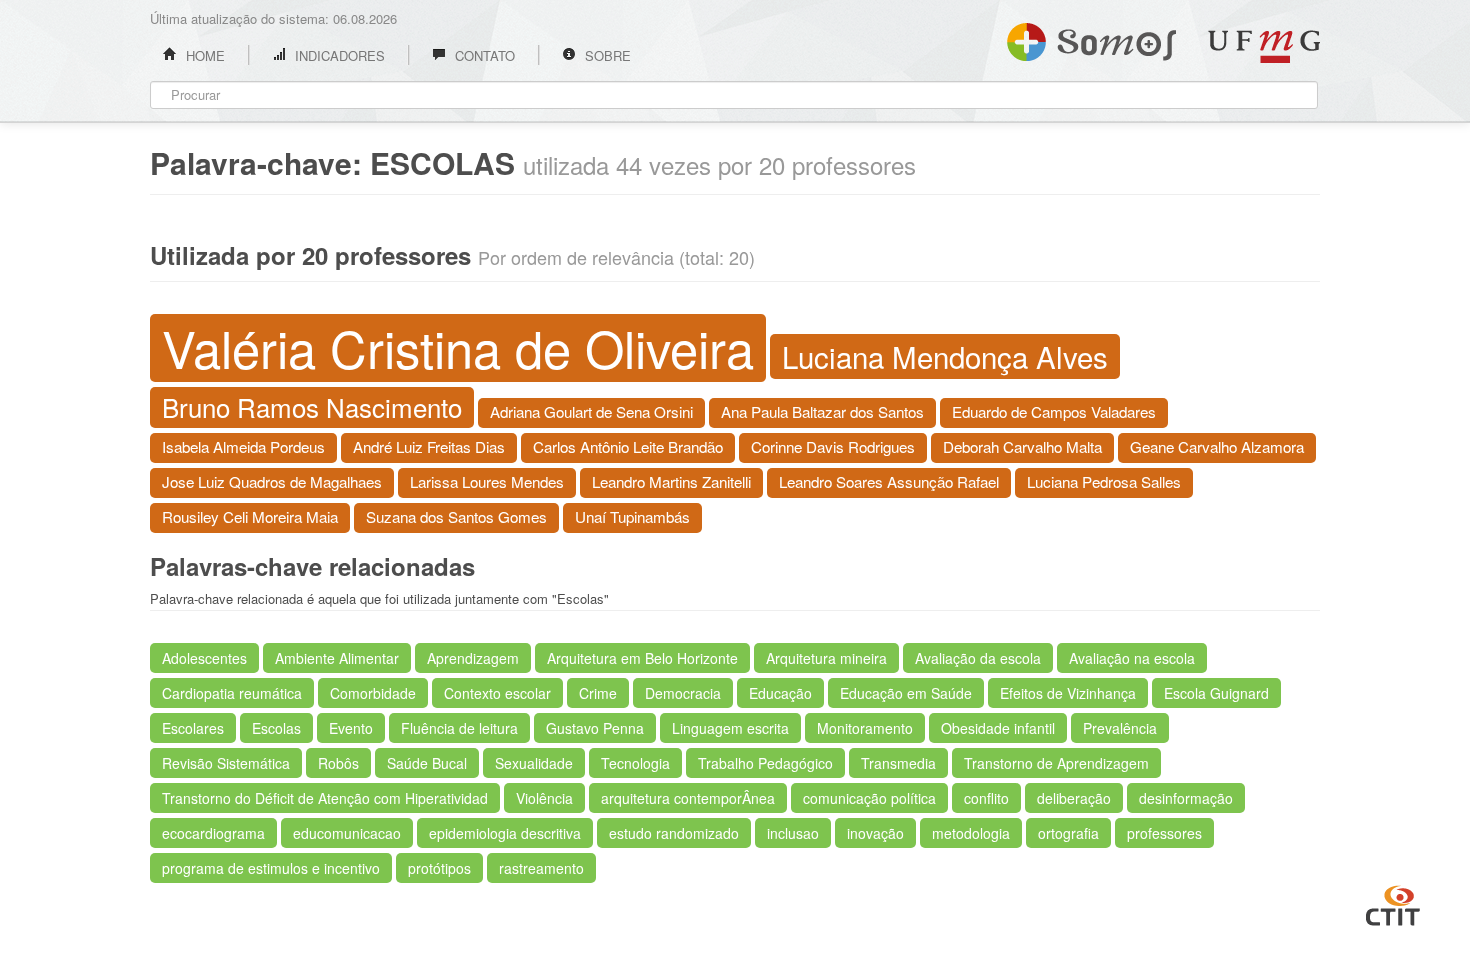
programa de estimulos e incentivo (271, 868)
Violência (544, 798)
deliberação (1074, 798)
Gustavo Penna (595, 728)
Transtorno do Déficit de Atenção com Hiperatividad (325, 798)
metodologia (971, 833)
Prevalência (1120, 728)
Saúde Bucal (427, 763)
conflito (986, 798)
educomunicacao (347, 833)
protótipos (439, 868)
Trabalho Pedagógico (765, 763)
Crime (598, 693)
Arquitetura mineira (826, 658)
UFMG (1264, 46)
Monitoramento (865, 728)
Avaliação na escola (1132, 658)
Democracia (683, 693)
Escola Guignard (1216, 693)
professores (1164, 833)
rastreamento (541, 868)
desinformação (1186, 798)
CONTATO (483, 55)
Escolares (193, 728)
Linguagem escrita (730, 728)
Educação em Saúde (906, 693)
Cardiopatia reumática (232, 693)
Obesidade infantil (998, 728)
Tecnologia (635, 763)
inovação (875, 833)
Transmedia (898, 763)
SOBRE (606, 55)
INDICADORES (338, 55)
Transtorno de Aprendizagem (1056, 763)
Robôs (338, 763)
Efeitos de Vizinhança (1068, 693)
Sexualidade (534, 763)
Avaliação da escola (978, 658)
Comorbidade (373, 693)
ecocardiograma (213, 833)
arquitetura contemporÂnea (688, 798)
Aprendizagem (473, 658)
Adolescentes (204, 658)
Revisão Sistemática (226, 763)
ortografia (1068, 833)
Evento (351, 728)
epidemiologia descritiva (505, 833)
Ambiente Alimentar (337, 658)
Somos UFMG (1091, 38)
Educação (780, 693)
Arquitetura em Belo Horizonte (642, 658)
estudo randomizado (674, 833)
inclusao (793, 833)
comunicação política (869, 798)
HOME (203, 55)
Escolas (276, 728)
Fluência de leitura (459, 728)
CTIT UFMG (1393, 903)
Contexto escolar (497, 693)
